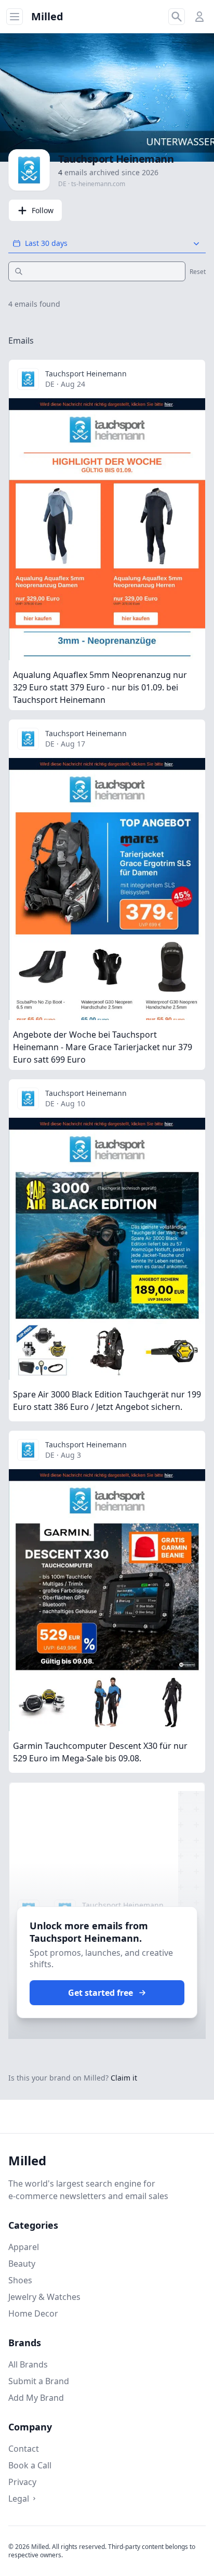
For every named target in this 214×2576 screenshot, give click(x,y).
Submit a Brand (39, 2381)
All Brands (28, 2364)
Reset (198, 272)
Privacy (22, 2482)
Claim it (124, 2078)
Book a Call (30, 2465)
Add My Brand (36, 2398)
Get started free (101, 1993)
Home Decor (33, 2313)
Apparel (24, 2247)
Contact (24, 2449)
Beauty (22, 2264)
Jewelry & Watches (44, 2297)
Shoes (20, 2280)
